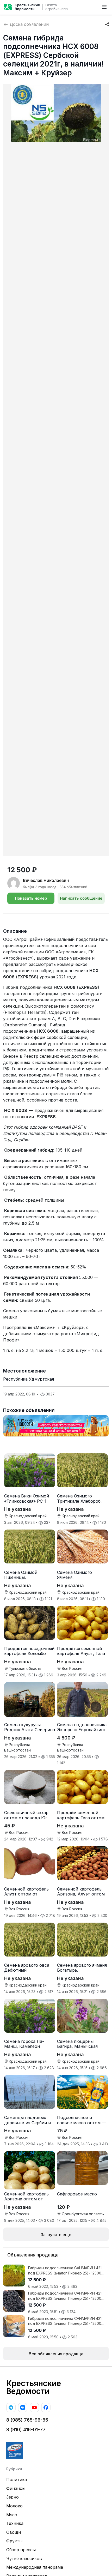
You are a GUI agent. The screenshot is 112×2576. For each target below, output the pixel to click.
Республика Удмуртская (29, 1379)
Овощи (14, 2532)
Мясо (12, 2515)
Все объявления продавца (56, 2354)
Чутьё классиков (24, 2559)
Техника (15, 2523)
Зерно (13, 2497)
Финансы (16, 2488)
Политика (17, 2479)
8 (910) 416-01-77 (26, 2430)
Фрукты (14, 2541)
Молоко (14, 2506)
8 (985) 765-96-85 (27, 2420)
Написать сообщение (81, 898)
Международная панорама (35, 2567)
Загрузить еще (56, 2235)
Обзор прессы (21, 2550)
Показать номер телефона (31, 900)
